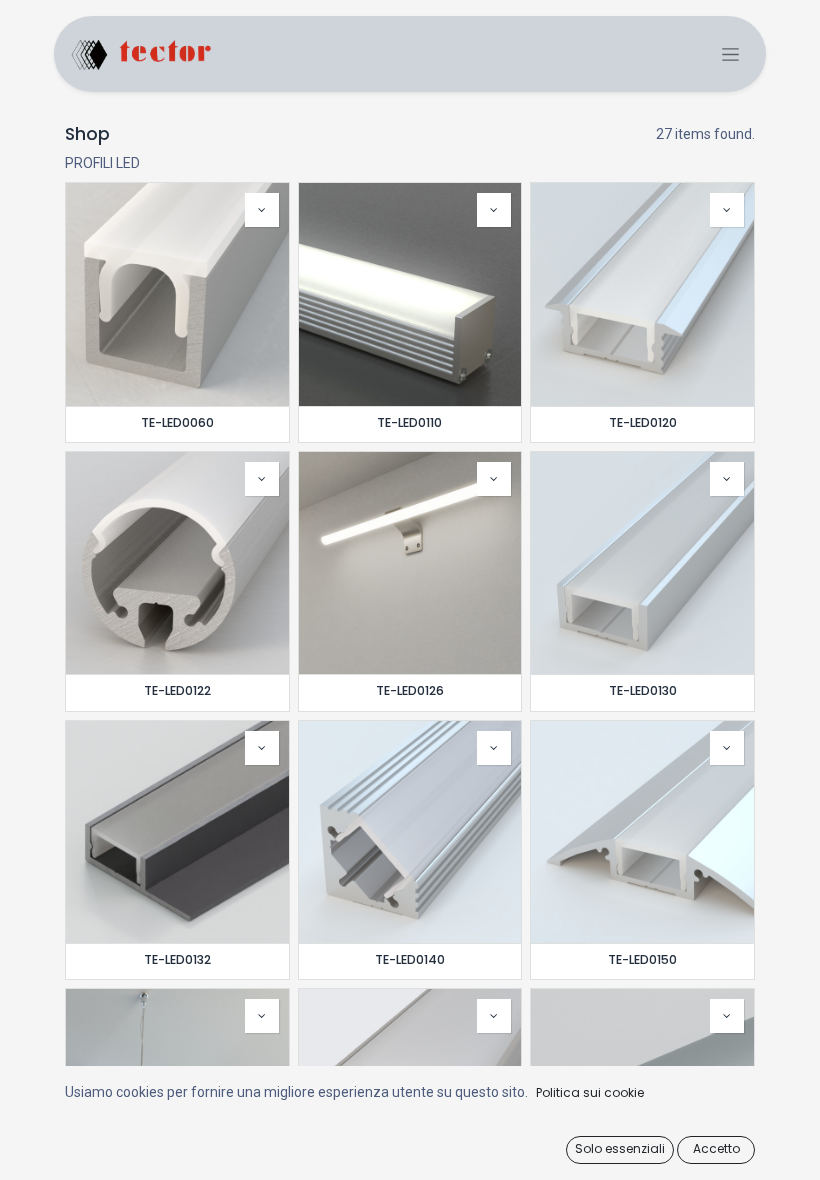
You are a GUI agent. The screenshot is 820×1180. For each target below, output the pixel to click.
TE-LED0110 (409, 422)
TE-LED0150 (642, 959)
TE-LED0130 (643, 690)
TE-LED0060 (177, 422)
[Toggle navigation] (730, 54)
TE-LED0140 (410, 959)
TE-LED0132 (177, 959)
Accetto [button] (716, 1148)
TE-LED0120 (643, 422)
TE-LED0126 (410, 690)
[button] (262, 210)
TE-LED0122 (177, 690)
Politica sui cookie (590, 1092)
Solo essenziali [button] (620, 1148)
